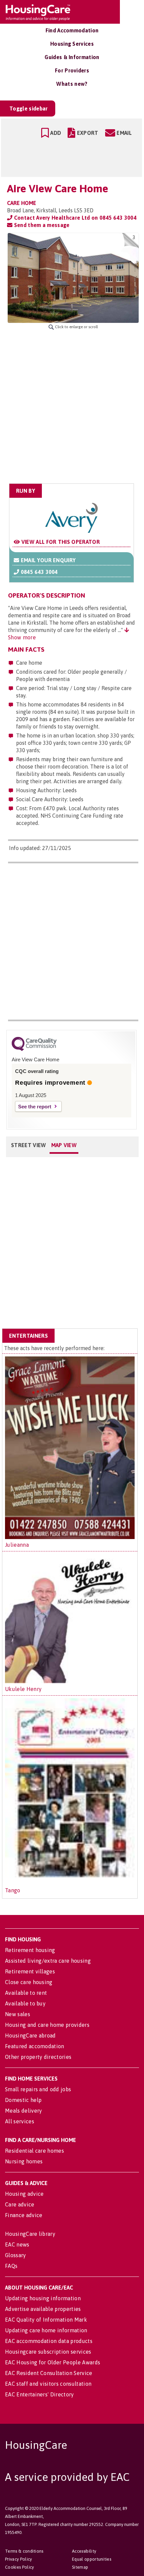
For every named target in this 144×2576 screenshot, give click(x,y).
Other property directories (38, 2057)
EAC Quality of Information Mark (46, 2320)
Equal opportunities (92, 2559)
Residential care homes (34, 2151)
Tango (13, 1890)
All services (20, 2121)
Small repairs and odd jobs (38, 2089)
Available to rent (26, 1993)
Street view (29, 1145)
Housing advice (24, 2194)
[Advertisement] (72, 407)
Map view (64, 1145)
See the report (35, 1107)
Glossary (16, 2255)
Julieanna (17, 1545)
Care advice (20, 2204)
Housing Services (72, 44)
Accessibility (84, 2551)
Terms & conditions (24, 2551)
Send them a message (41, 225)
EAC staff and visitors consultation (48, 2384)
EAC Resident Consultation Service (49, 2373)
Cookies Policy (19, 2567)
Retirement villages (30, 1971)
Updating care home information (46, 2330)
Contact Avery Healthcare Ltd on (75, 218)
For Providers (72, 70)
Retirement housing (30, 1950)
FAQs (11, 2266)
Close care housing (29, 1982)
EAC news (17, 2244)
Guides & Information (72, 57)
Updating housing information (43, 2298)
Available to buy (25, 2003)
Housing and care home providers (47, 2025)
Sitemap (80, 2567)
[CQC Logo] (34, 1049)
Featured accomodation (35, 2046)
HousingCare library (30, 2234)
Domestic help (23, 2100)
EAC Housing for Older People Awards (53, 2362)
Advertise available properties (43, 2309)
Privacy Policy (18, 2559)
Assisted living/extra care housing (48, 1961)
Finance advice (24, 2215)
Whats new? (72, 84)
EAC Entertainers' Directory (40, 2394)
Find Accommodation (72, 30)
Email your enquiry (47, 560)
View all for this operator (60, 542)
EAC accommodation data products (49, 2341)
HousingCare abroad (30, 2035)
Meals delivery (23, 2111)
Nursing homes (24, 2161)
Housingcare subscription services (48, 2352)
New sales (18, 2014)
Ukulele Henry (23, 1689)
